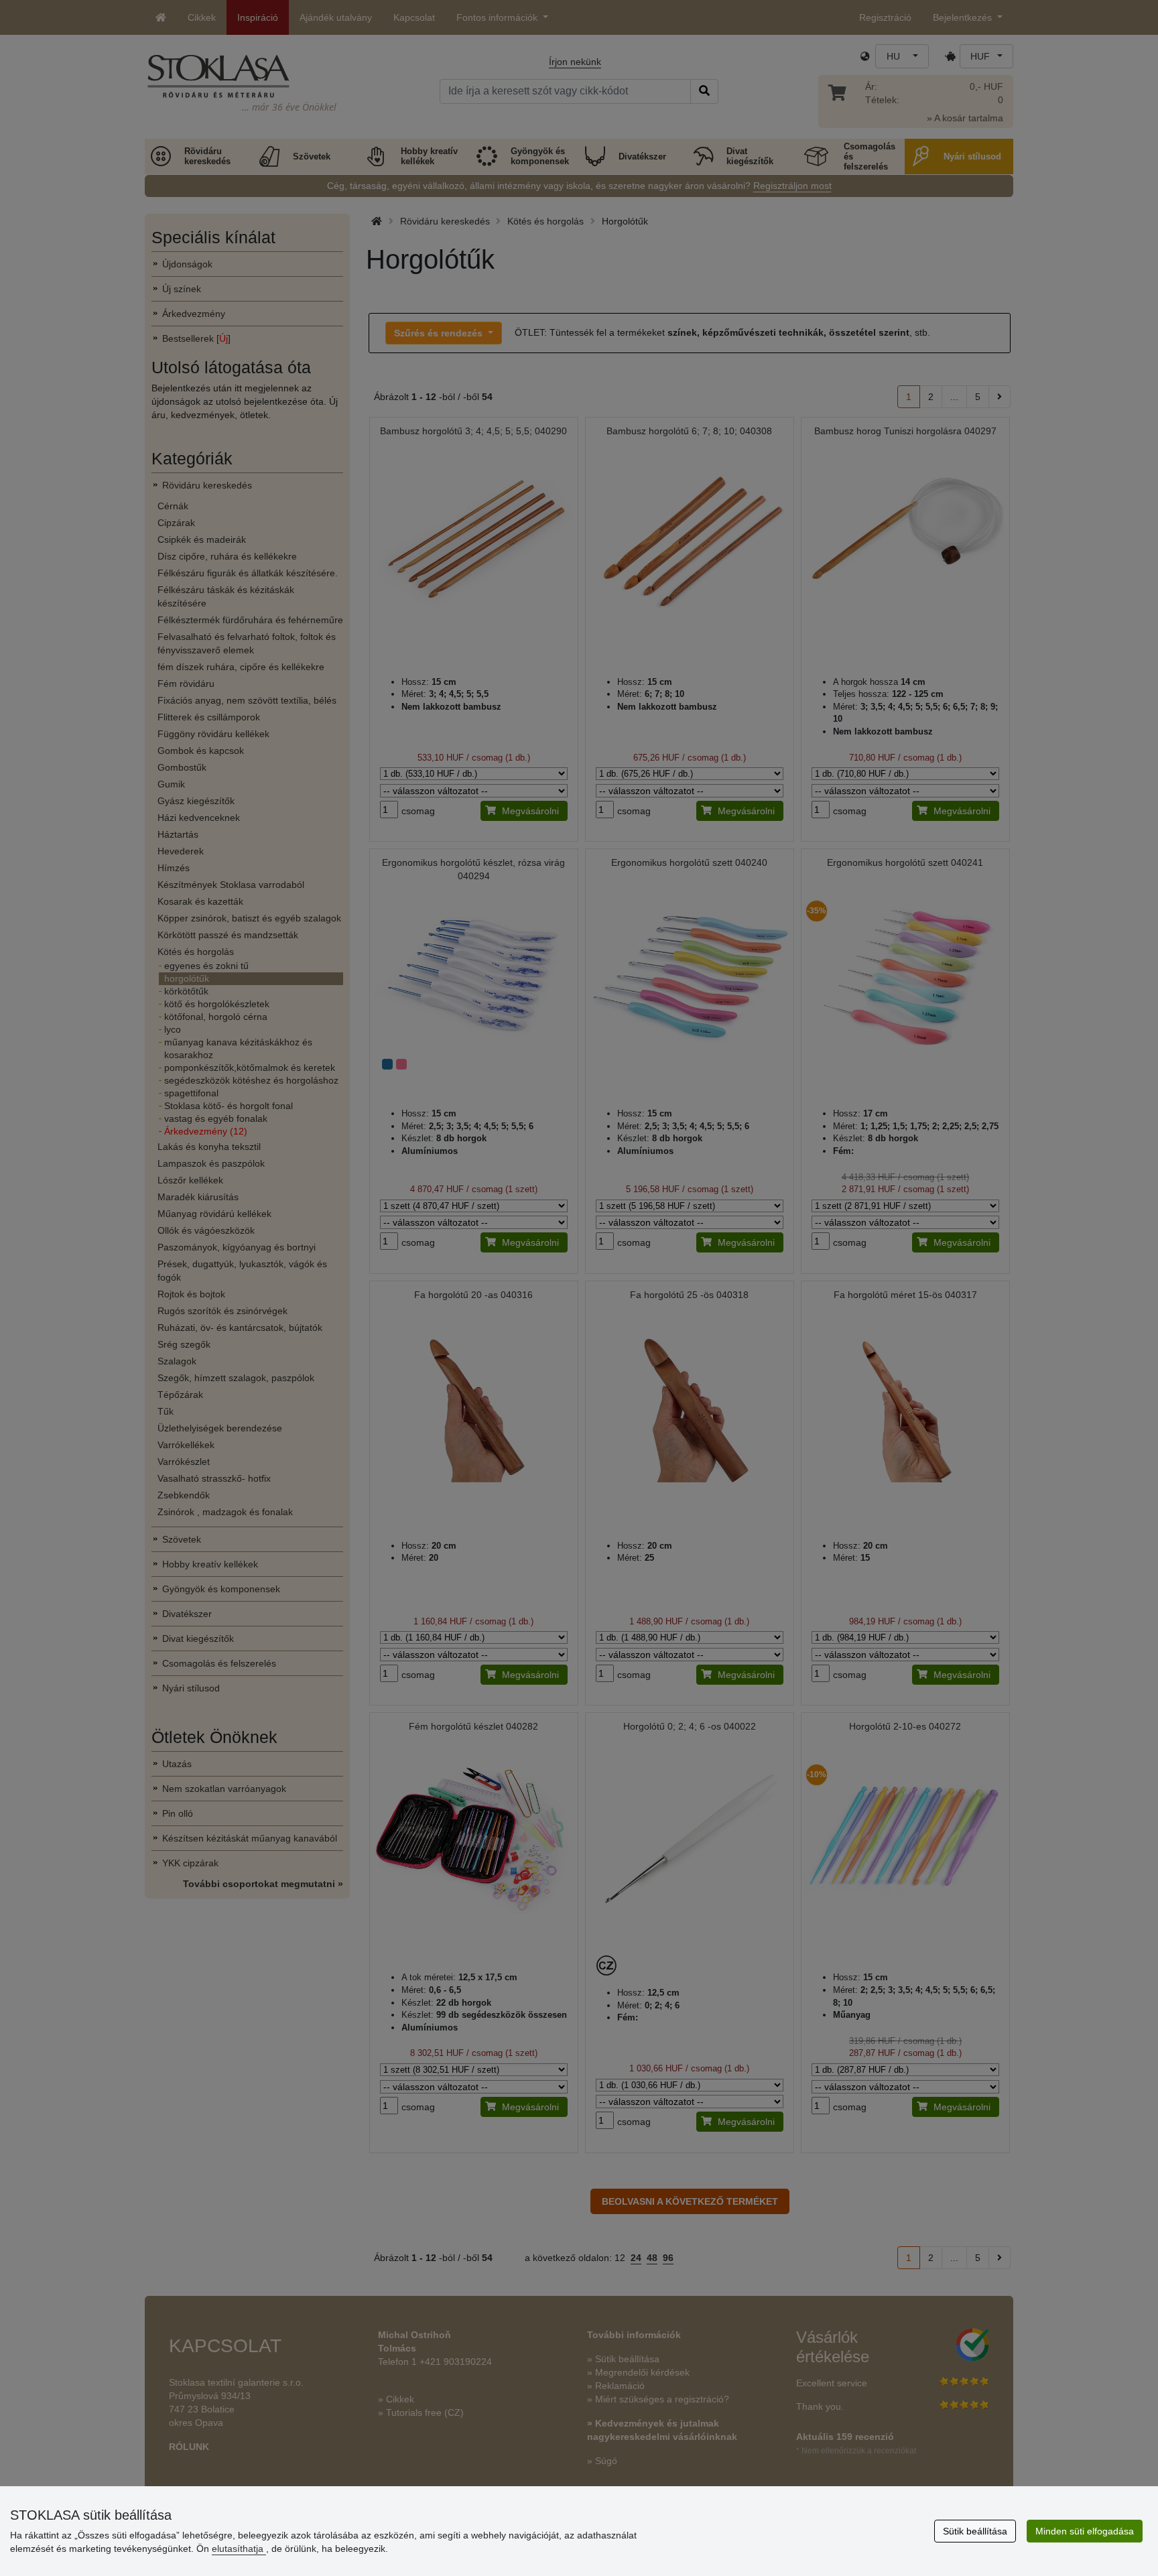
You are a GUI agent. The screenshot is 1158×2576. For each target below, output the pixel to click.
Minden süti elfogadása (1085, 2531)
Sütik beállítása (975, 2531)
